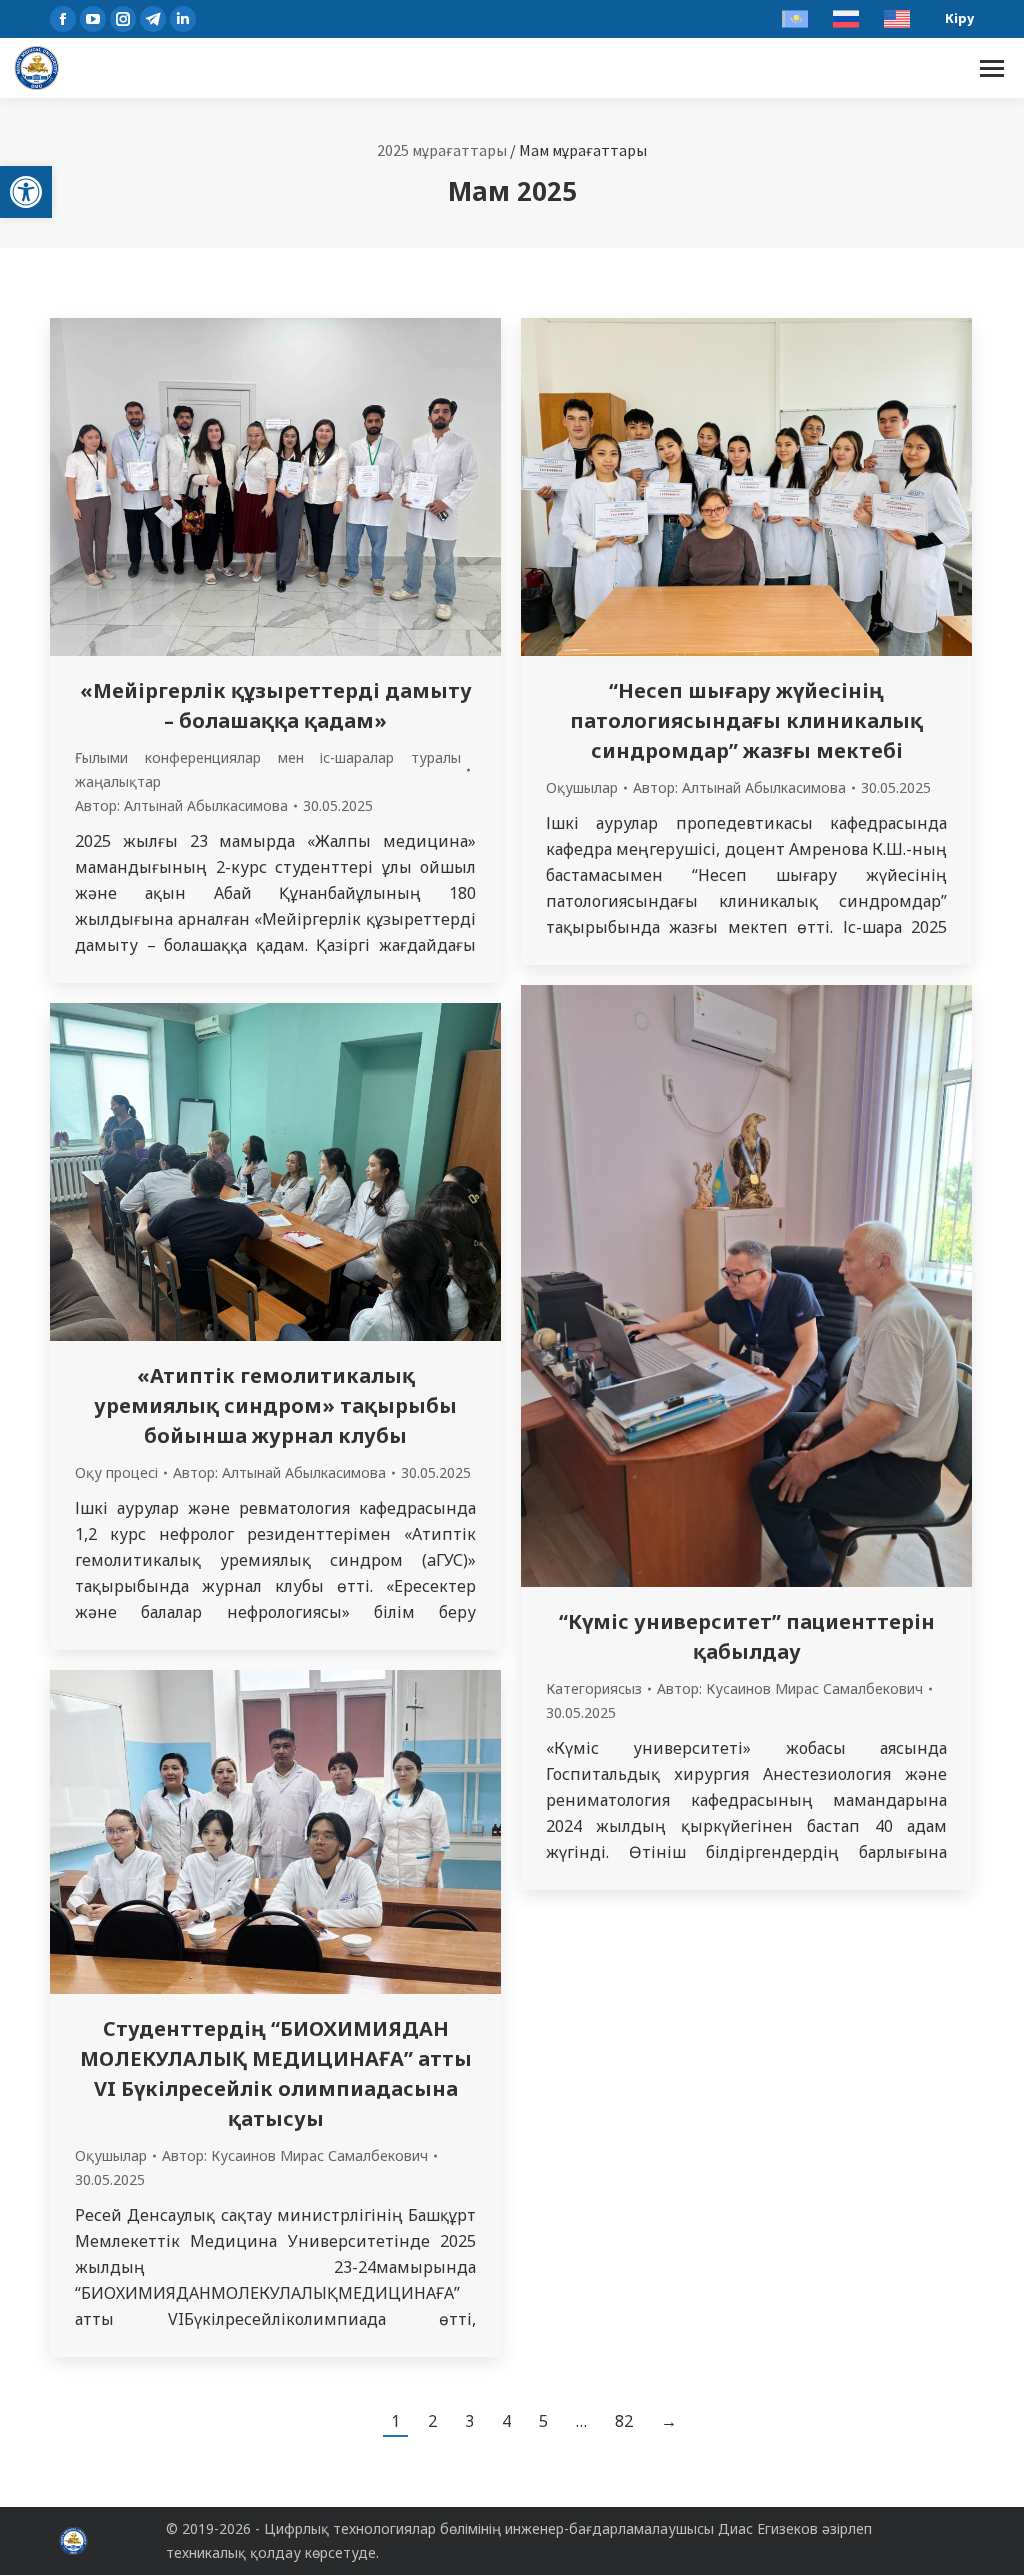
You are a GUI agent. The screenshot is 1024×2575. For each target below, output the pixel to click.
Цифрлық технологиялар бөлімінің (382, 2528)
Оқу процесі (116, 1472)
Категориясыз (594, 1688)
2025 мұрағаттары (442, 150)
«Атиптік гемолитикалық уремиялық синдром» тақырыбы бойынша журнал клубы (275, 1405)
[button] (26, 192)
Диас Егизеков (768, 2528)
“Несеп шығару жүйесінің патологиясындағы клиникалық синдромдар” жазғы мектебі (746, 720)
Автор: (181, 805)
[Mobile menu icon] (992, 68)
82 (624, 2421)
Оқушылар (582, 787)
